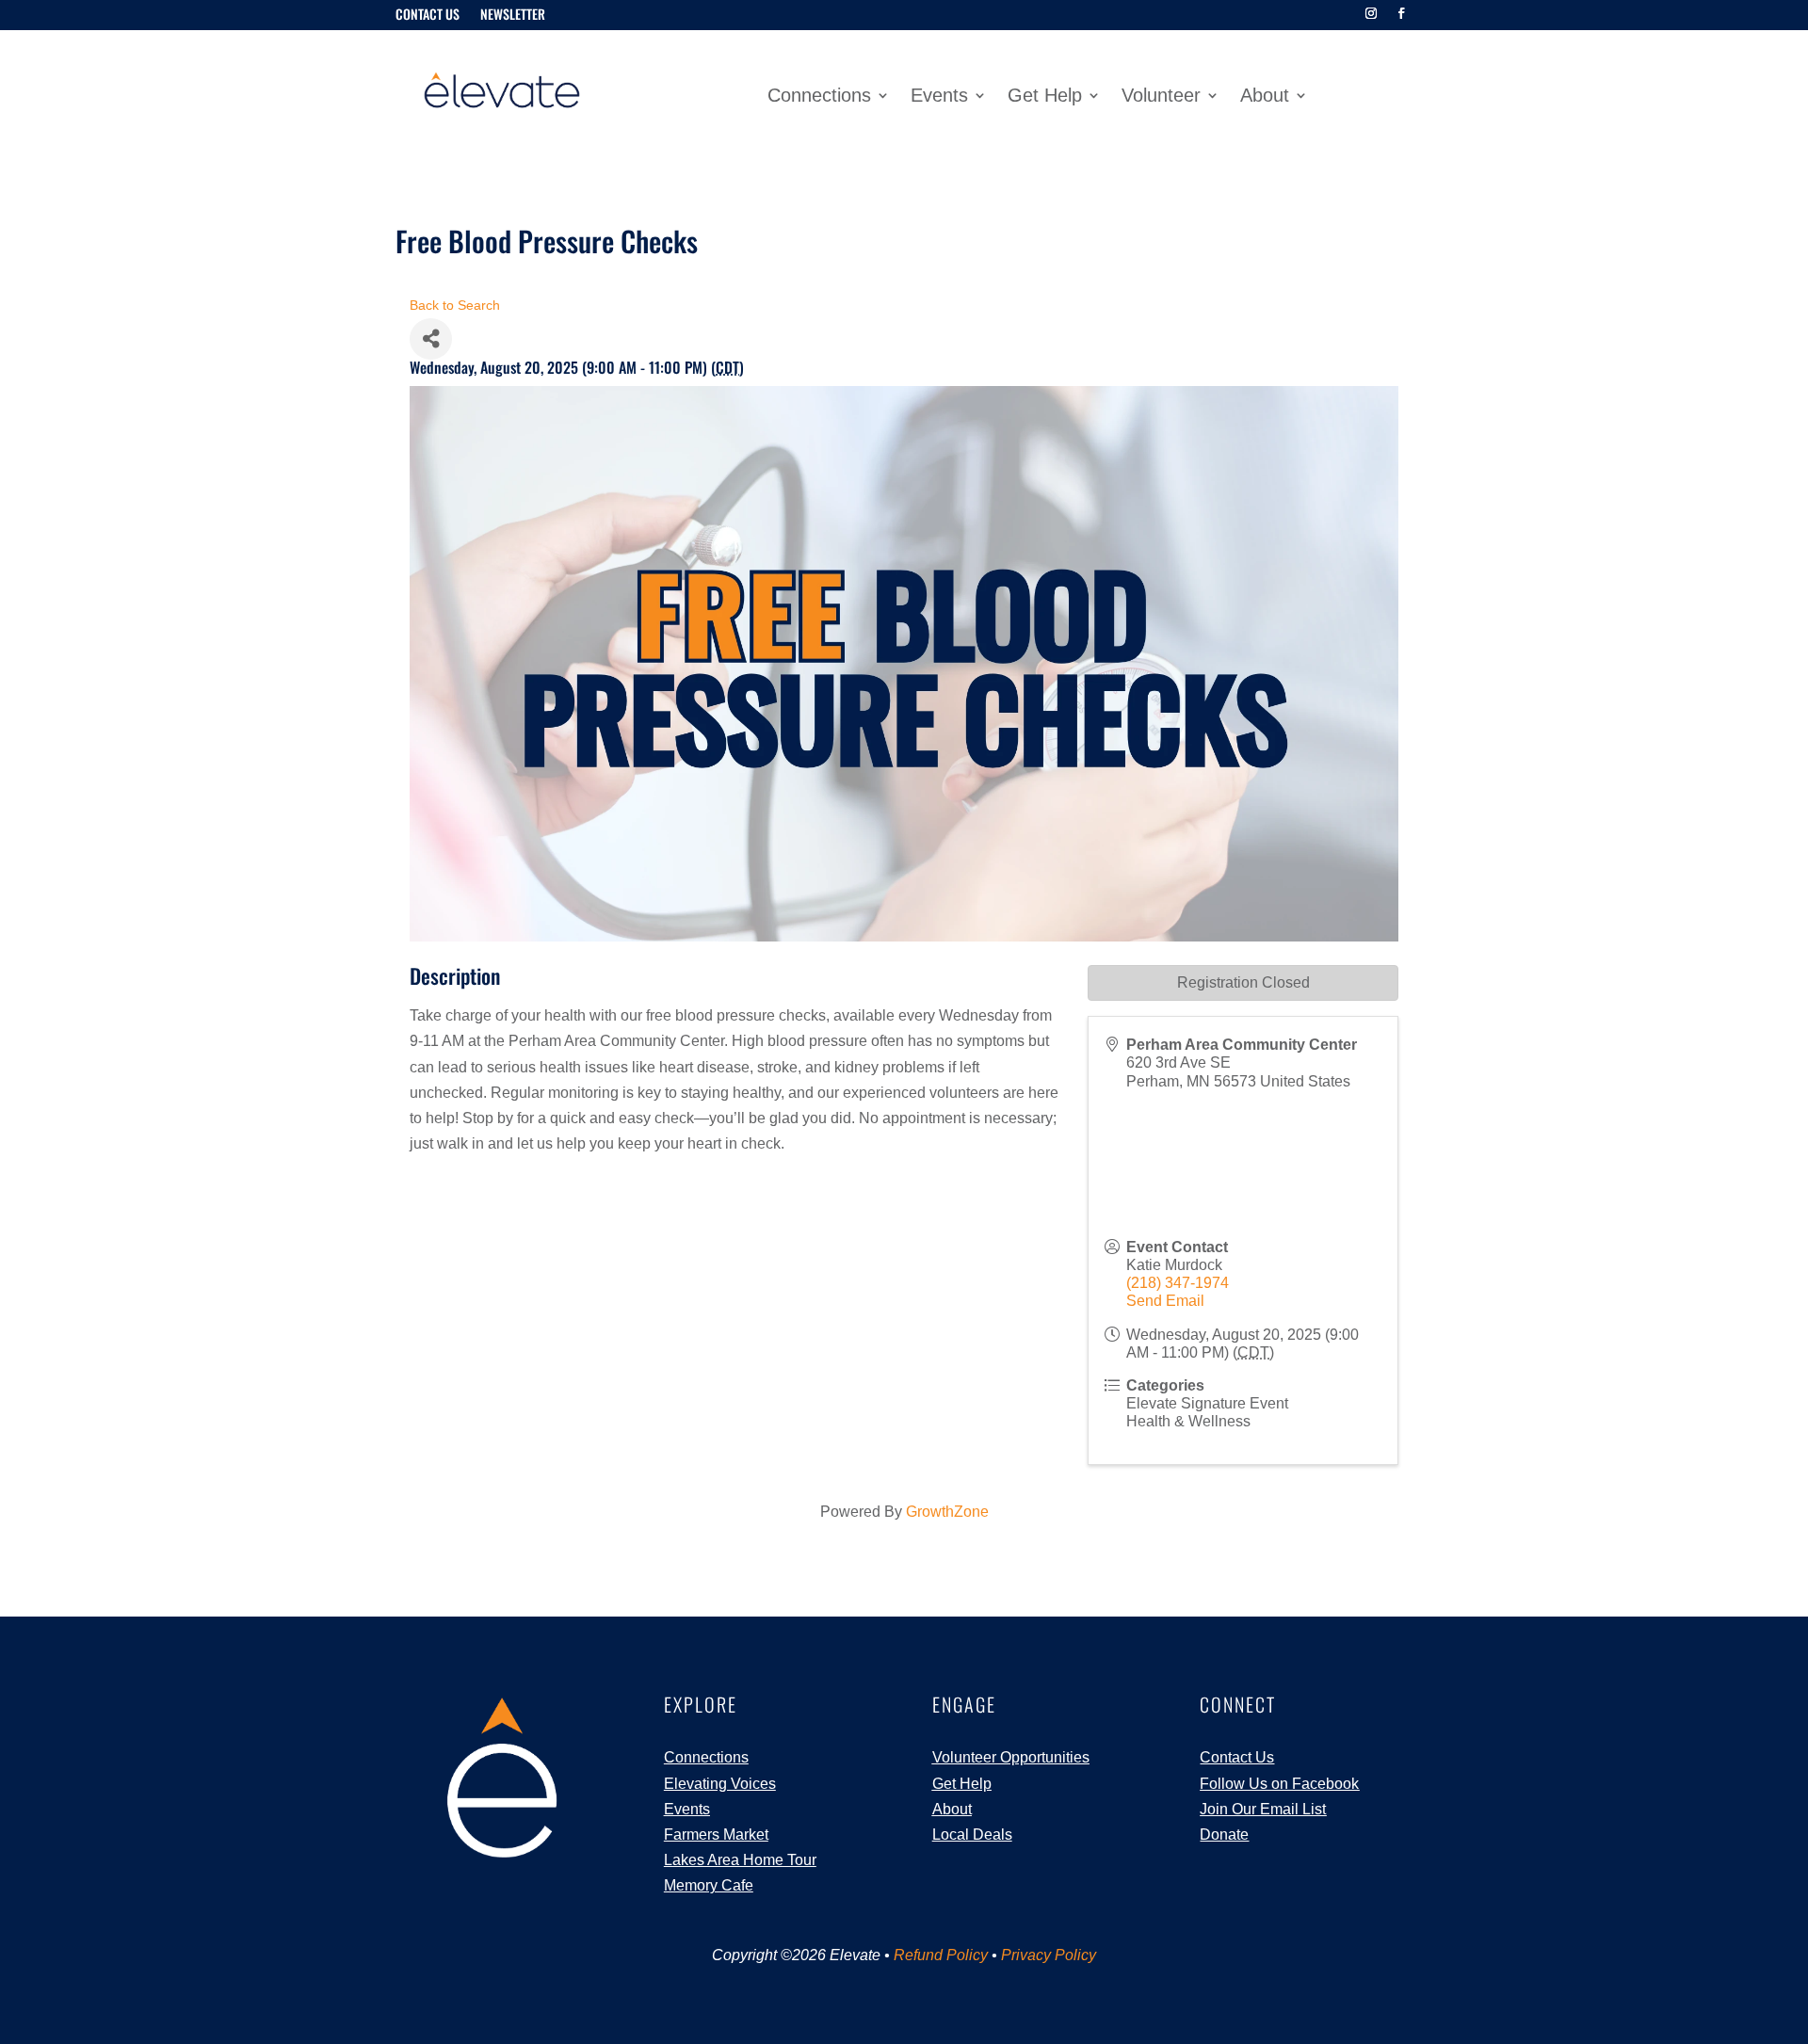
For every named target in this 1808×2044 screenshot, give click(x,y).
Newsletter (513, 16)
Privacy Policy (1049, 1955)
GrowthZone (947, 1512)
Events (939, 97)
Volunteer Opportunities (1011, 1757)
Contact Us (428, 16)
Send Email (1165, 1301)
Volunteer (1161, 97)
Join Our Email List (1263, 1809)
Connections (819, 97)
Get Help (1045, 97)
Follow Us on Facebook (1279, 1784)
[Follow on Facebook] (1401, 13)
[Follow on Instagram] (1371, 13)
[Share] (431, 339)
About (1265, 97)
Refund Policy (941, 1955)
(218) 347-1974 (1178, 1283)
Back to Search (455, 305)
